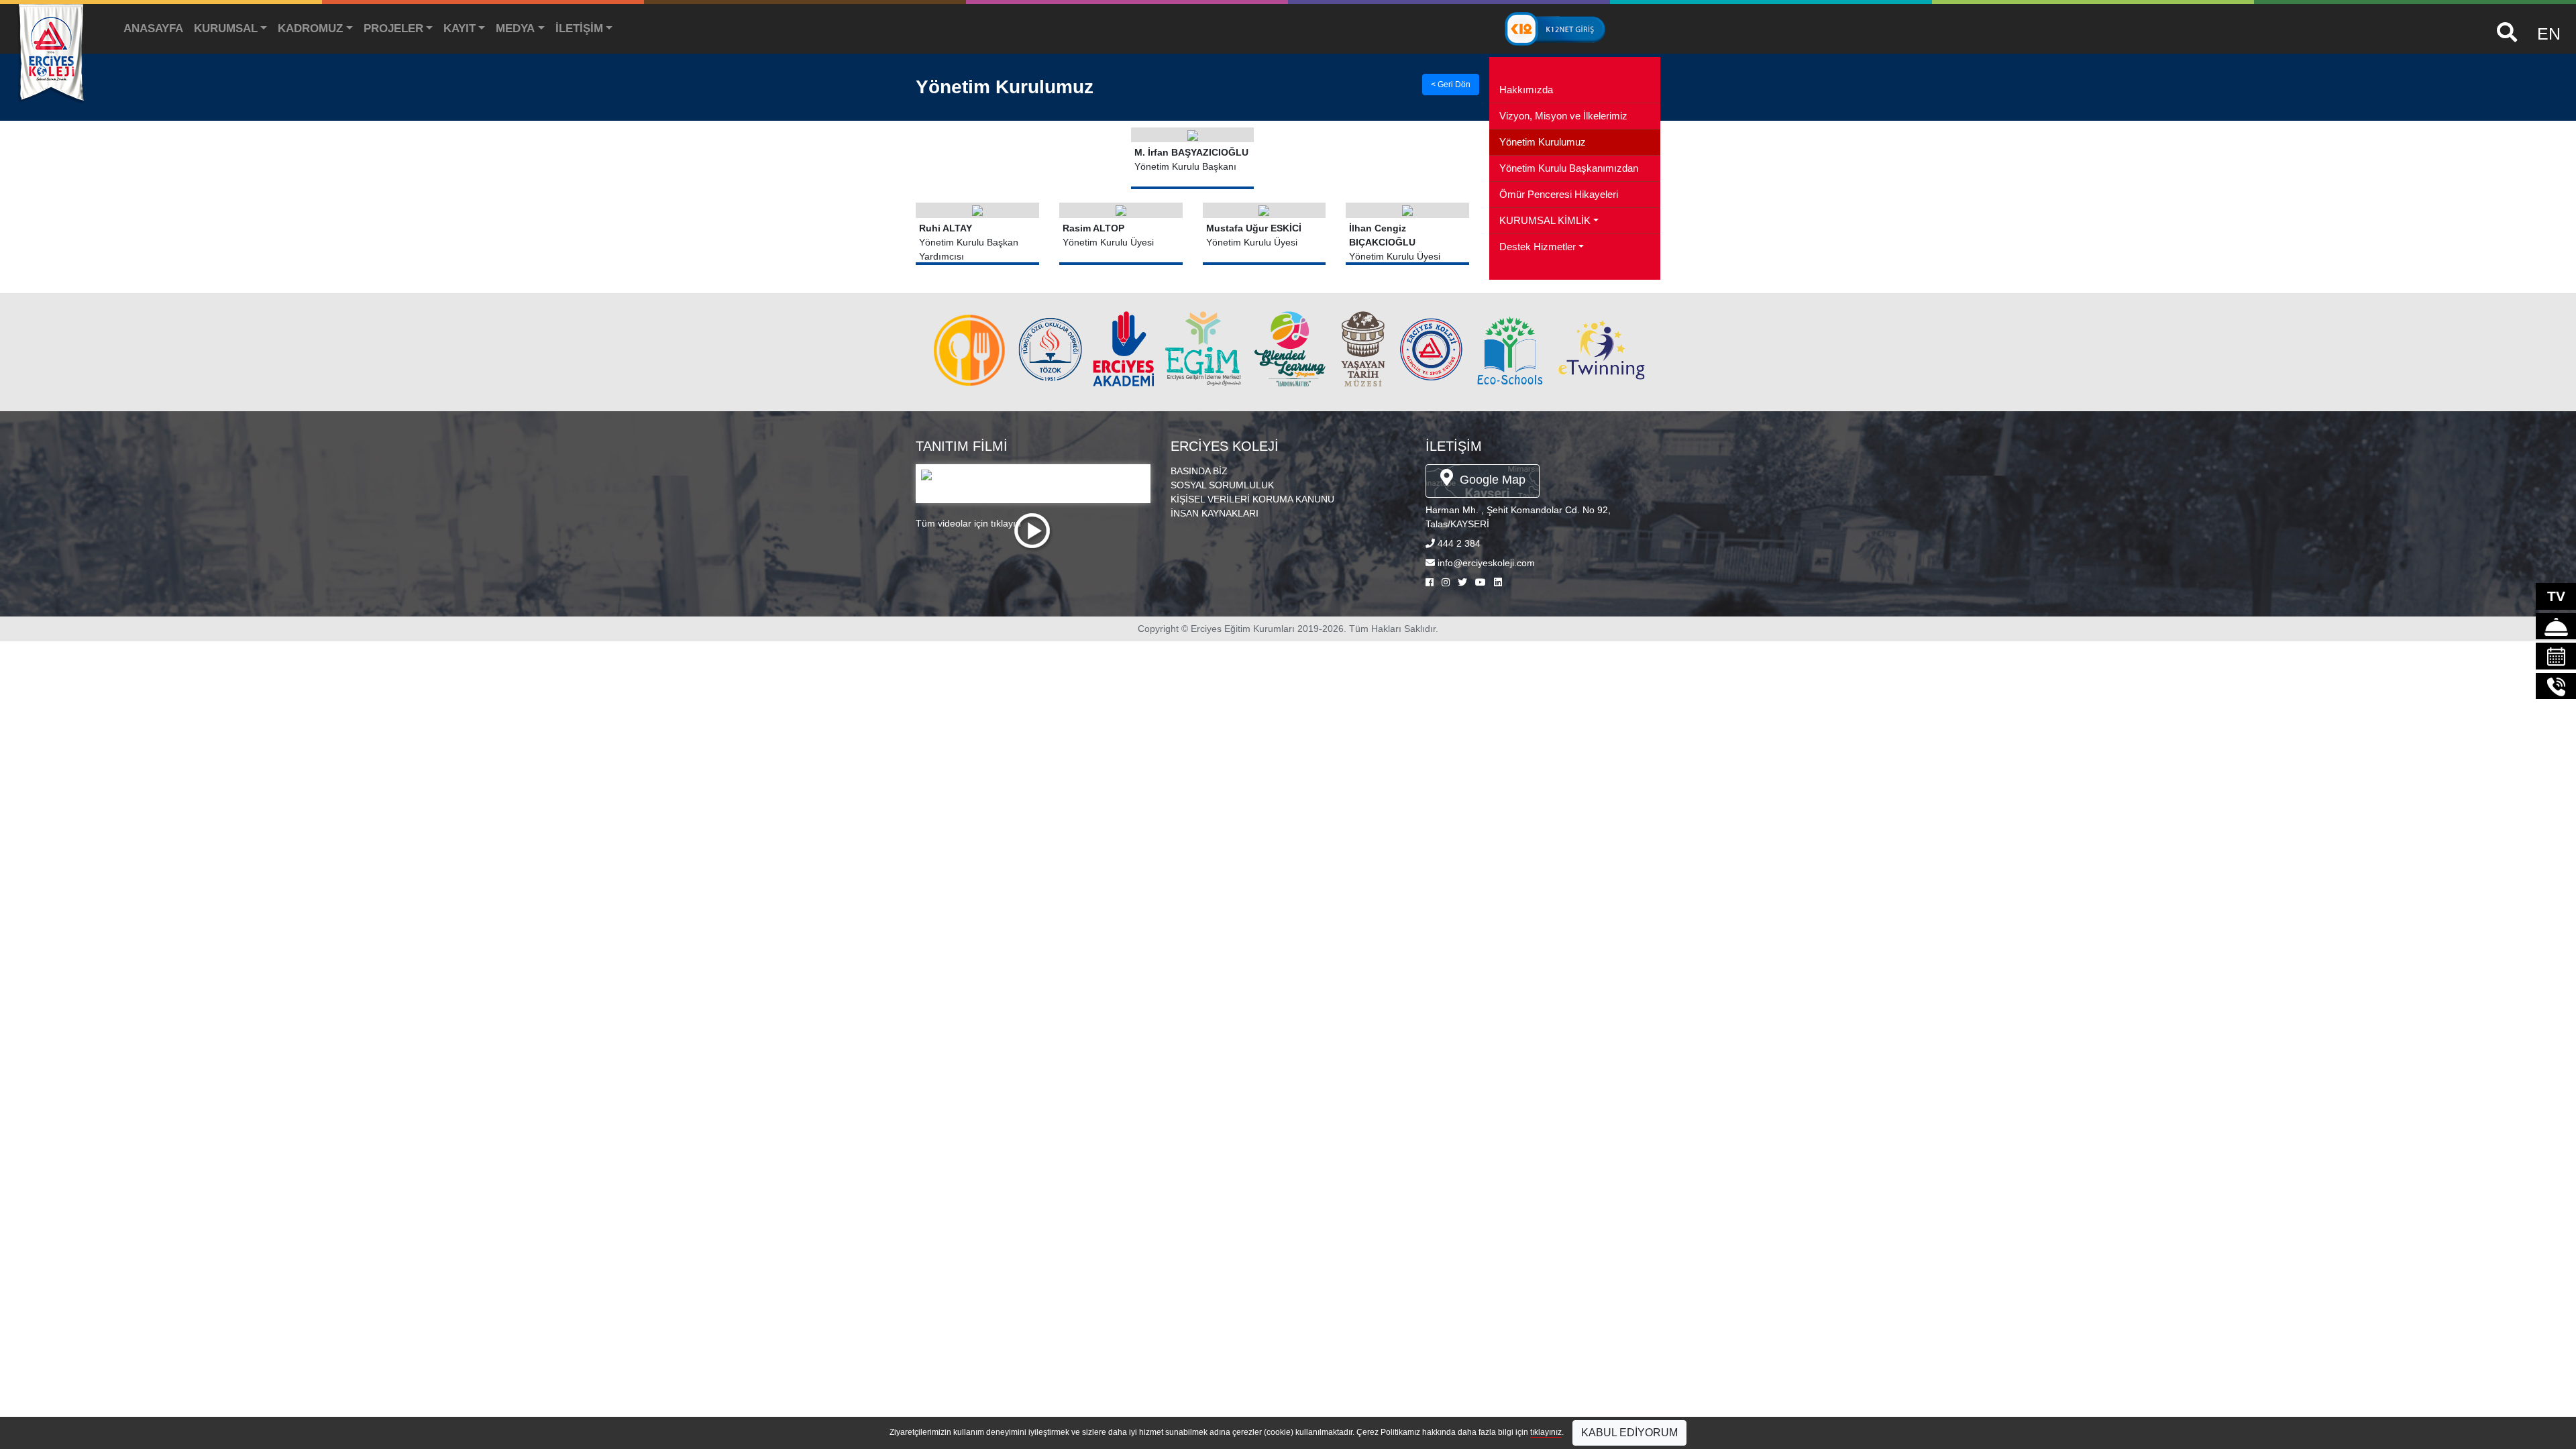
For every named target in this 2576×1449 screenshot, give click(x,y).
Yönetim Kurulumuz (1543, 142)
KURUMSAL (226, 29)
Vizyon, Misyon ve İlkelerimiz (1563, 116)
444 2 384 (1459, 543)
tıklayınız (1546, 1432)
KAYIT (460, 29)
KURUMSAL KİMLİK (1545, 221)
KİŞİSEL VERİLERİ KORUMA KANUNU (1252, 499)
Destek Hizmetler (1538, 247)
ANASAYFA (153, 29)
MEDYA (515, 29)
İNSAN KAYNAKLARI (1215, 513)
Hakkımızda (1526, 90)
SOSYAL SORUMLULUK (1222, 485)
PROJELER (393, 29)
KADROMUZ (310, 29)
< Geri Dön (1451, 85)
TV (2556, 596)
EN (2549, 34)
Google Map (1491, 480)
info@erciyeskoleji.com (1486, 563)
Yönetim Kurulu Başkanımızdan (1569, 168)
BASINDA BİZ (1199, 471)
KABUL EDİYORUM (1629, 1433)
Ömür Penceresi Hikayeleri (1559, 195)
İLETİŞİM (579, 29)
